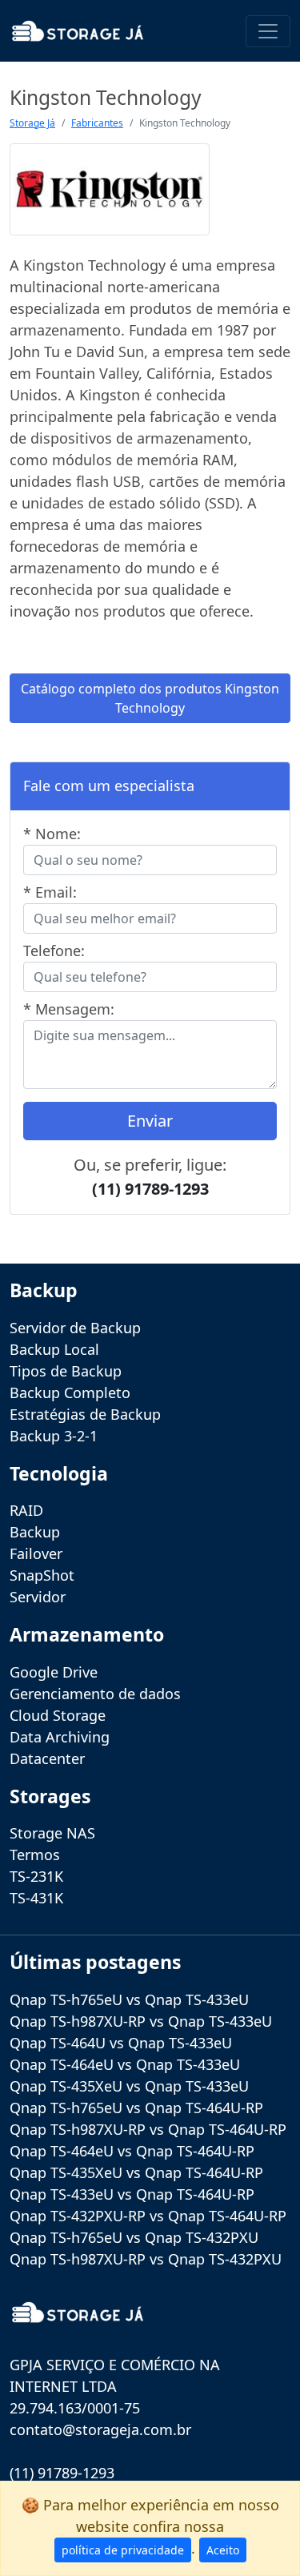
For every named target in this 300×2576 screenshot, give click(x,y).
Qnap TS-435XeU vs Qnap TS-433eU (129, 2086)
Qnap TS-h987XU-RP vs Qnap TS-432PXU (146, 2259)
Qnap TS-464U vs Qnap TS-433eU (121, 2043)
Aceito (223, 2550)
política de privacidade (123, 2550)
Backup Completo (70, 1392)
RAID (26, 1510)
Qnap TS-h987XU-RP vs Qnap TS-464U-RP (148, 2129)
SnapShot (42, 1575)
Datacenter (47, 1758)
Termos (35, 1855)
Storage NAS (52, 1833)
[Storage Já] (78, 31)
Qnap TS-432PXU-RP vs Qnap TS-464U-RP (148, 2216)
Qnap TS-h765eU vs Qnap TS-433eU (129, 1999)
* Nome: (52, 834)
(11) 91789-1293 (150, 1189)
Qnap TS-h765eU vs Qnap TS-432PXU (134, 2237)
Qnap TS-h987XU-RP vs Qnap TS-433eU (141, 2021)
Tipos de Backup (66, 1371)
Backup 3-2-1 (54, 1436)
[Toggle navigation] (268, 31)
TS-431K (36, 1898)
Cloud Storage (58, 1715)
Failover (36, 1553)
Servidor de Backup (75, 1328)
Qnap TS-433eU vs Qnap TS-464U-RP (132, 2194)
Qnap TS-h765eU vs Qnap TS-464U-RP (136, 2108)
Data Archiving (60, 1737)
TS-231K (36, 1876)
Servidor (38, 1597)
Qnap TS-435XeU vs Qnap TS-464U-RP (136, 2172)
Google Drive (54, 1672)
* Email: (50, 892)
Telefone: (54, 950)
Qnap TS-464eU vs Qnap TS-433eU (125, 2064)
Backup (35, 1532)
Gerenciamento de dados (95, 1694)
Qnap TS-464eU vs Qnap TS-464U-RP (132, 2151)
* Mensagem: (69, 1009)
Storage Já (32, 123)
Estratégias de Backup (85, 1414)
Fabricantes (97, 123)
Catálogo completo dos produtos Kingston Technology (150, 698)
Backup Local (54, 1349)
